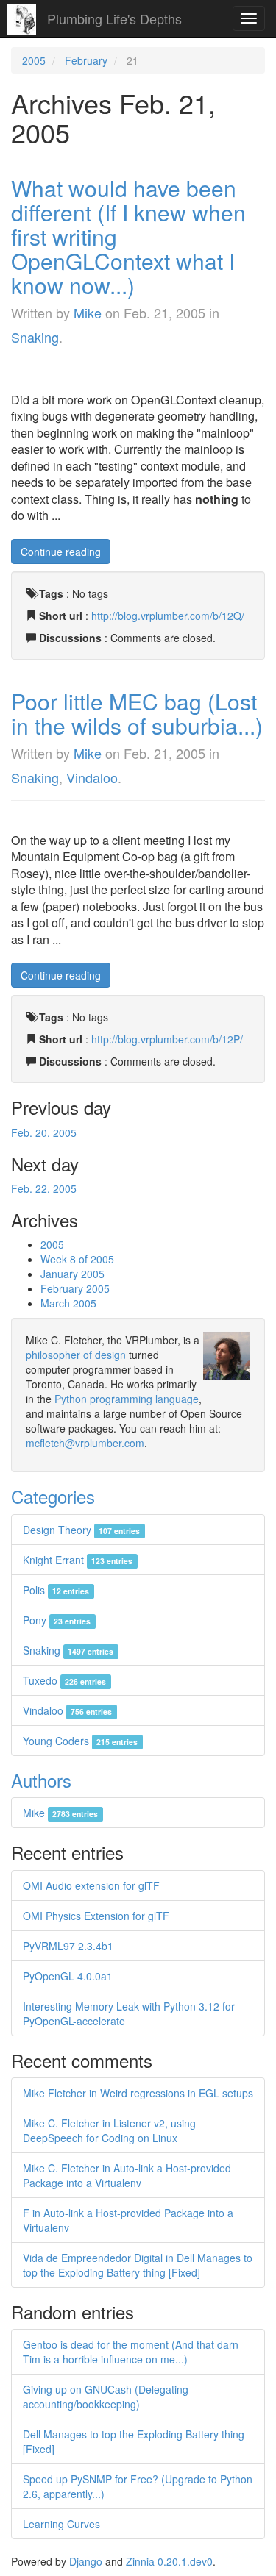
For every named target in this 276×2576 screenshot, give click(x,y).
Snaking (35, 337)
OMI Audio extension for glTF (91, 1885)
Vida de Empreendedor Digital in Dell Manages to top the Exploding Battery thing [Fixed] (138, 2265)
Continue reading (61, 552)
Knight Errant (78, 1560)
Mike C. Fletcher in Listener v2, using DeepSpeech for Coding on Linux (109, 2130)
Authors (41, 1780)
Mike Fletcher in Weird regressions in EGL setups (138, 2093)
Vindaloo (92, 777)
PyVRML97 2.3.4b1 (68, 1946)
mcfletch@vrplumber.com (85, 1443)
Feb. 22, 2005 (44, 1188)
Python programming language (127, 1399)
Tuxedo (64, 1680)
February (86, 60)
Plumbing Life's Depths (114, 18)
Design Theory (81, 1530)
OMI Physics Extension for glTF (96, 1916)
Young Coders (80, 1741)
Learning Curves (61, 2524)
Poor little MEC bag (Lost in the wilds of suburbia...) (137, 713)
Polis (56, 1590)
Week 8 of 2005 (77, 1259)
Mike (88, 313)
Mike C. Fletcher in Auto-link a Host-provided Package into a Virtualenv (127, 2175)
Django (86, 2561)
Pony (57, 1620)
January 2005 (72, 1274)
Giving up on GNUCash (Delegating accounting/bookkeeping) (106, 2397)
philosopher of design (76, 1355)
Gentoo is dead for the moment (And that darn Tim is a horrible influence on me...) (131, 2352)
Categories (53, 1496)
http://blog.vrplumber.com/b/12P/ (167, 1039)
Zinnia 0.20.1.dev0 (169, 2561)
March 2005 (68, 1303)
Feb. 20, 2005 (44, 1132)
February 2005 (75, 1288)
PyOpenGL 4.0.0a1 (68, 1976)
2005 (34, 60)
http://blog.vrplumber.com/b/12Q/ (168, 616)
